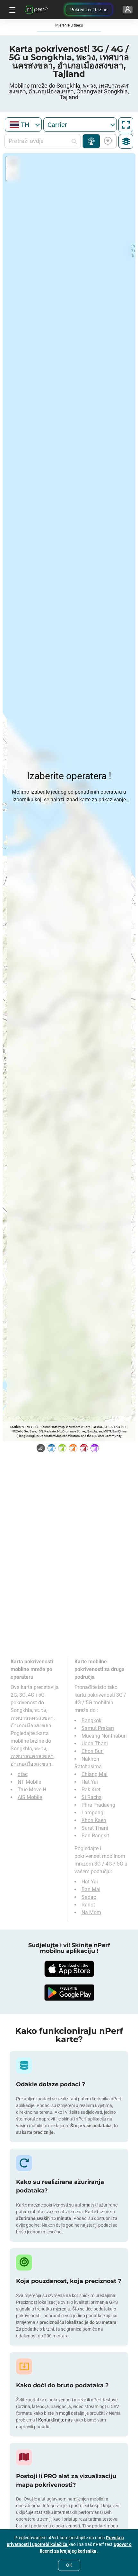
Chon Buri (93, 1751)
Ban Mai (91, 1889)
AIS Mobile (30, 1797)
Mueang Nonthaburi (104, 1736)
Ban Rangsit (95, 1836)
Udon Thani (95, 1744)
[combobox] (23, 125)
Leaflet (15, 1427)
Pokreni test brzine (89, 10)
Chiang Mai (95, 1774)
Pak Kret (91, 1790)
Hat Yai (90, 1782)
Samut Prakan (98, 1728)
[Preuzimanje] (69, 1969)
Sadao (89, 1897)
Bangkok (91, 1720)
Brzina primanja (107, 141)
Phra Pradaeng (98, 1805)
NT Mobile (29, 1782)
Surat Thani (95, 1828)
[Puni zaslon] (126, 125)
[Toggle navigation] (12, 10)
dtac (23, 1774)
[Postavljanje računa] (128, 10)
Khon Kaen (94, 1820)
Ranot (88, 1905)
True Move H (32, 1790)
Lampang (92, 1813)
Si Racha (92, 1797)
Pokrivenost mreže (91, 141)
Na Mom (91, 1912)
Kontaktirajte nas (55, 2420)
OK (69, 2565)
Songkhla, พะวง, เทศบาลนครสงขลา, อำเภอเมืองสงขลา (33, 1756)
